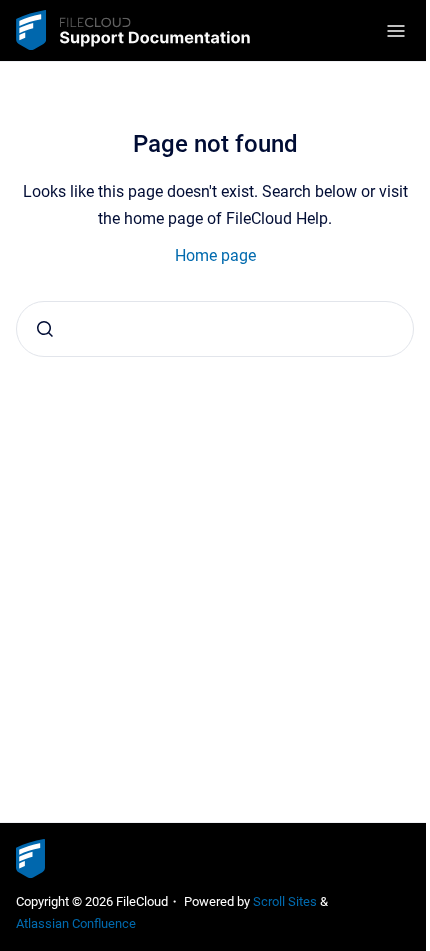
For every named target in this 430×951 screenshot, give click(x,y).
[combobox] (215, 329)
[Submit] (45, 329)
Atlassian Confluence (76, 923)
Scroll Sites (285, 901)
